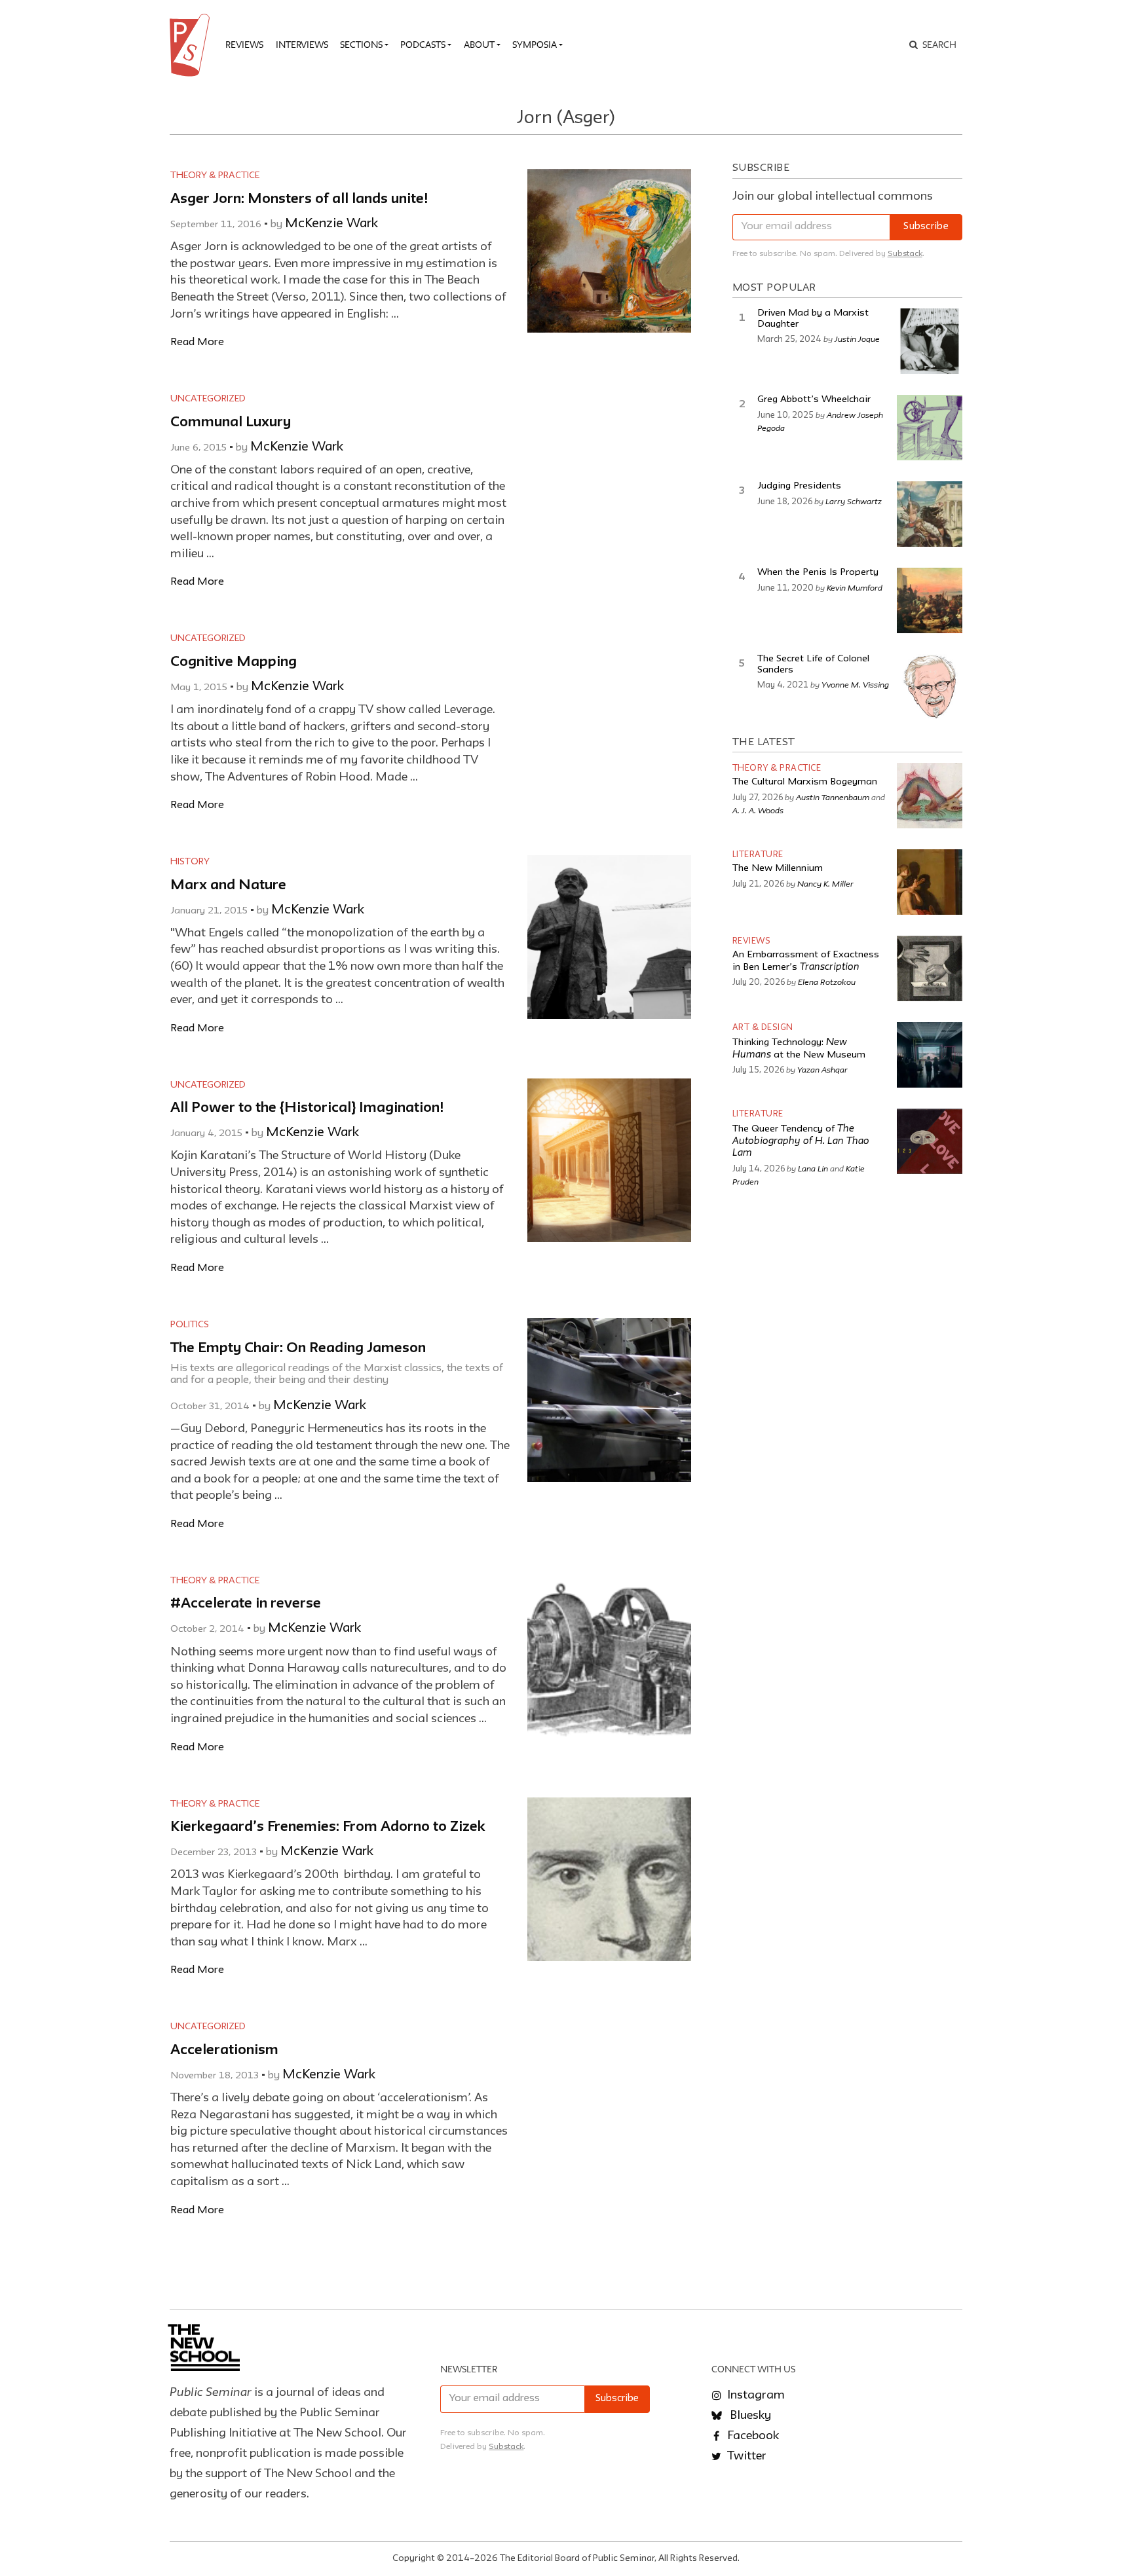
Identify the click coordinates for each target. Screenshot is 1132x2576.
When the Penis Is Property (818, 573)
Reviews (244, 45)
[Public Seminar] (192, 45)
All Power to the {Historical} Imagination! (307, 1108)
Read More (197, 342)
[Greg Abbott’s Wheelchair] (930, 428)
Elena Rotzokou (827, 982)
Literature (758, 855)
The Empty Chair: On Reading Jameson (298, 1349)
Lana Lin (813, 1168)
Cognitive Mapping (234, 662)
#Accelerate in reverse (246, 1604)
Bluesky (749, 2416)
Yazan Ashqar (822, 1069)
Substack (905, 254)
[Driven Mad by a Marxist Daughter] (930, 341)
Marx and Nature (228, 886)
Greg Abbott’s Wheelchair (814, 400)
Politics (190, 1325)
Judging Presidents (799, 486)
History (190, 862)
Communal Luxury (231, 423)
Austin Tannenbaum (833, 797)
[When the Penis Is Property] (930, 600)
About (479, 45)
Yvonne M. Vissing (855, 684)
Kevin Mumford (855, 587)
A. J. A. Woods (758, 810)
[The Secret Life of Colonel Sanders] (930, 687)
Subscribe (926, 227)
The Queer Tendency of (801, 1141)
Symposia (535, 45)
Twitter (745, 2456)
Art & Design (763, 1028)
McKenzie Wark (331, 224)
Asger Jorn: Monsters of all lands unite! (299, 199)
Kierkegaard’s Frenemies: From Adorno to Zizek (328, 1827)
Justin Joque (857, 339)
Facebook (752, 2436)
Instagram (755, 2395)
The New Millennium (778, 869)
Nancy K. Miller (825, 883)
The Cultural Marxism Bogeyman (805, 782)
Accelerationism (224, 2051)
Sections (361, 45)
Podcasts (423, 45)
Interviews (302, 45)
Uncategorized (208, 399)
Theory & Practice (215, 175)
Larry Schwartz (854, 501)
